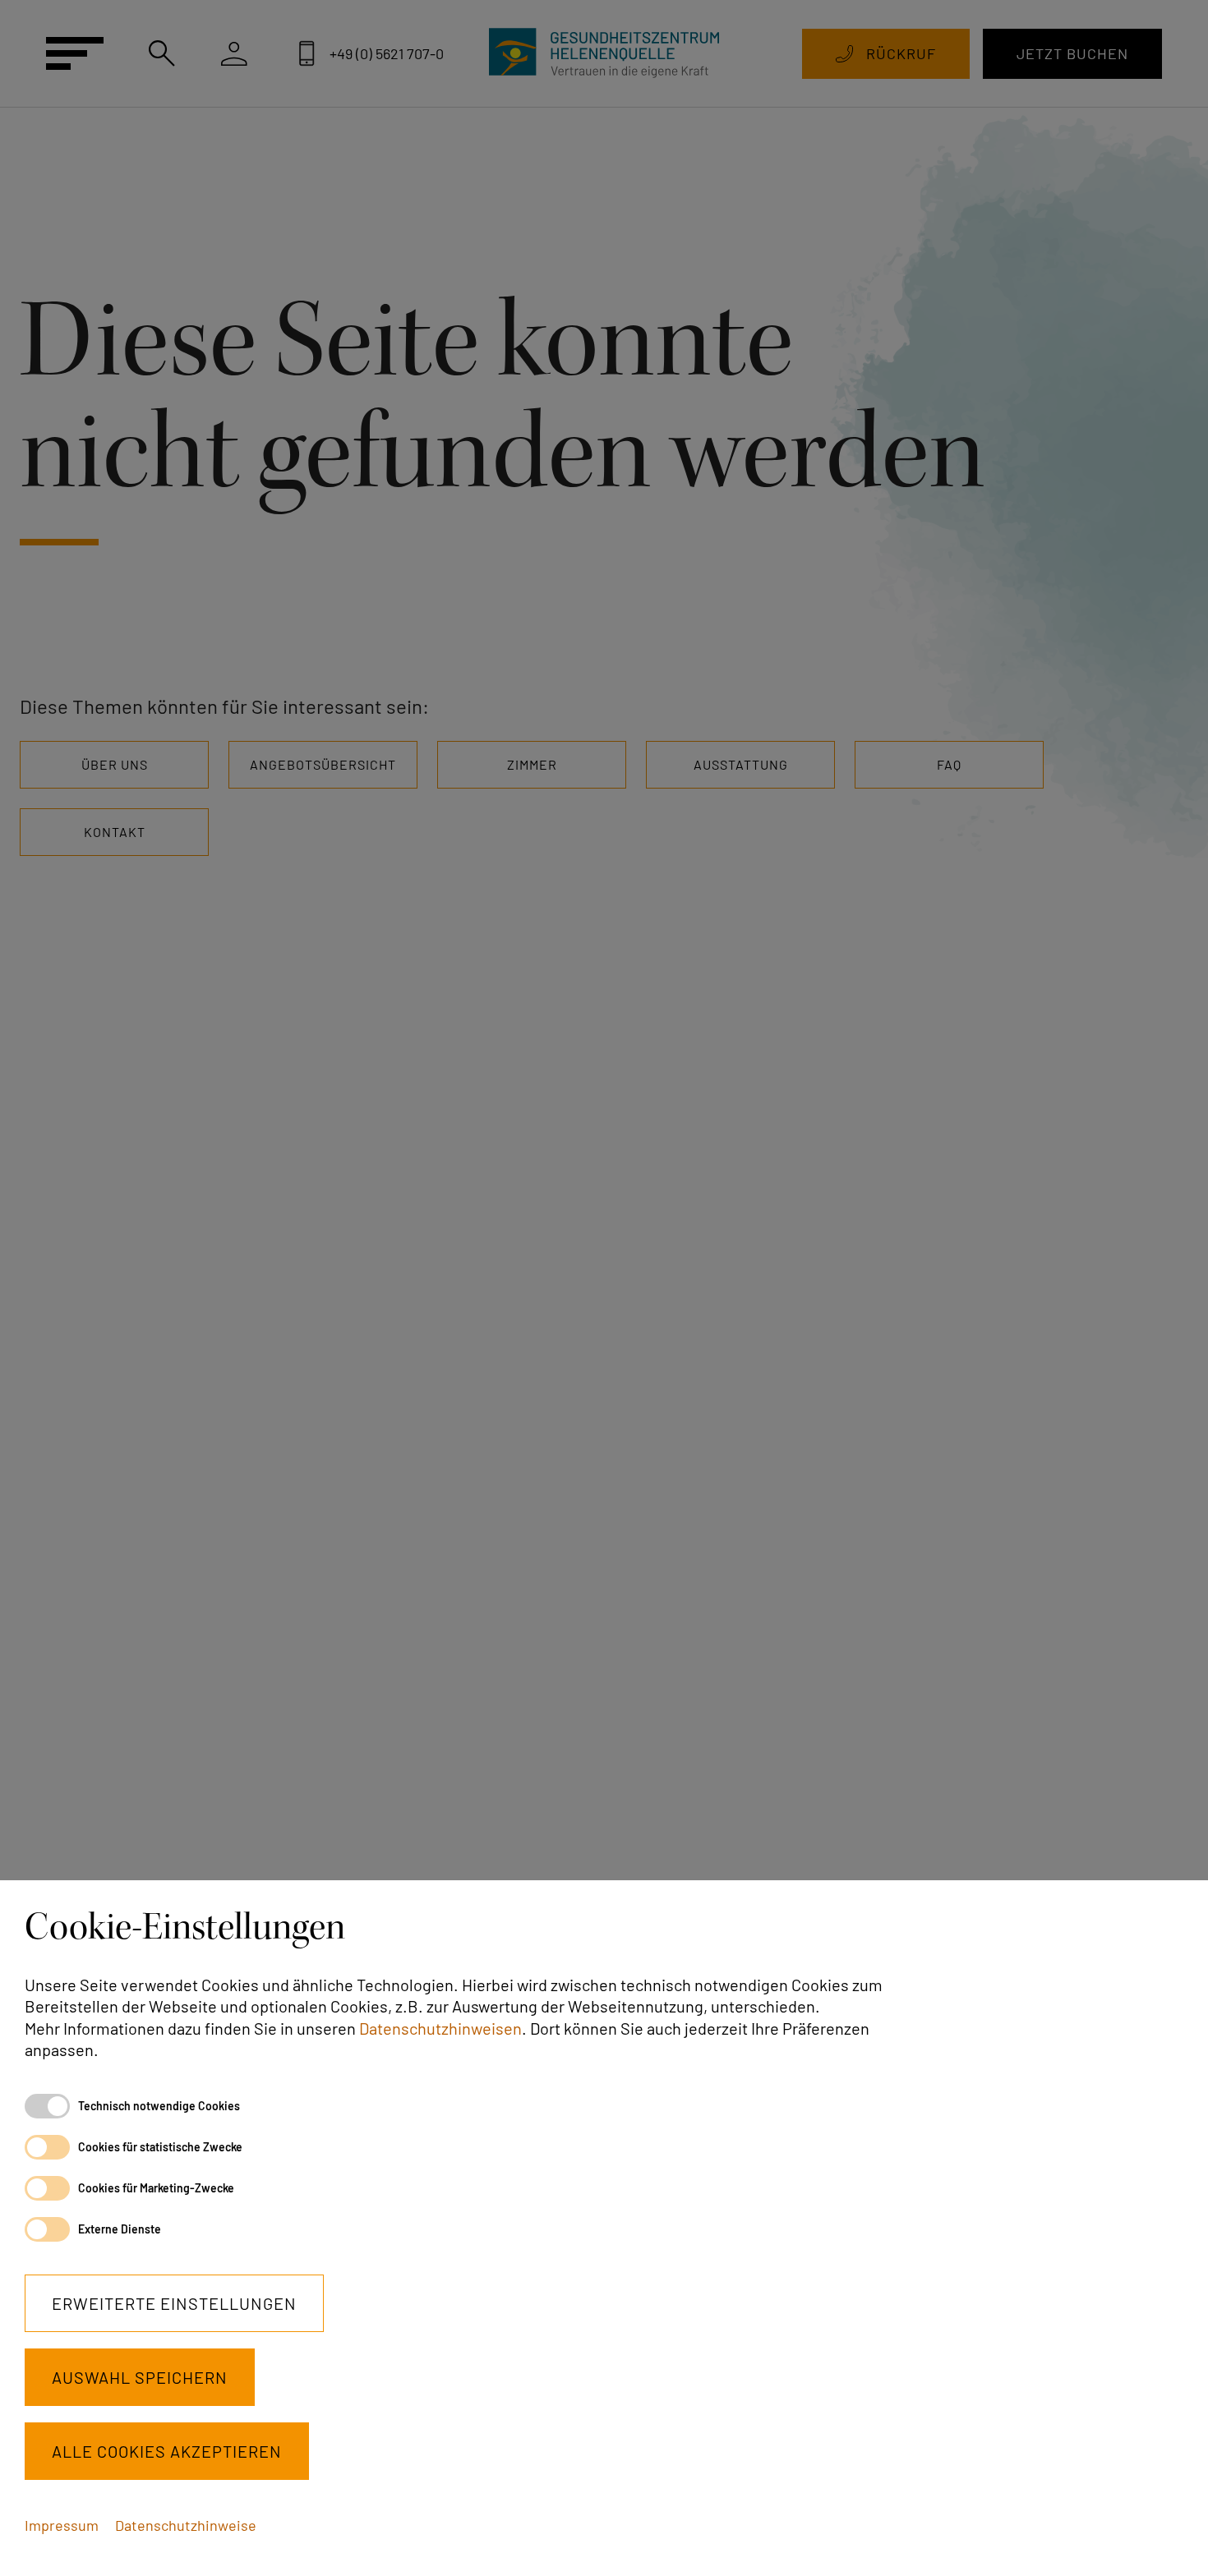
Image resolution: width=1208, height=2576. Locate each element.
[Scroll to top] (1169, 2537)
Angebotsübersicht (323, 764)
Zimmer (532, 764)
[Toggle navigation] (74, 53)
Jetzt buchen (1072, 53)
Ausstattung (741, 764)
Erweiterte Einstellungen (174, 2303)
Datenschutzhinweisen (440, 2028)
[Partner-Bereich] (234, 53)
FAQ (949, 764)
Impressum (62, 2525)
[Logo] (604, 53)
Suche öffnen (162, 53)
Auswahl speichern (140, 2377)
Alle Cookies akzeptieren (167, 2451)
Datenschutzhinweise (186, 2525)
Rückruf (901, 53)
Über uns (115, 764)
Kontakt (115, 832)
